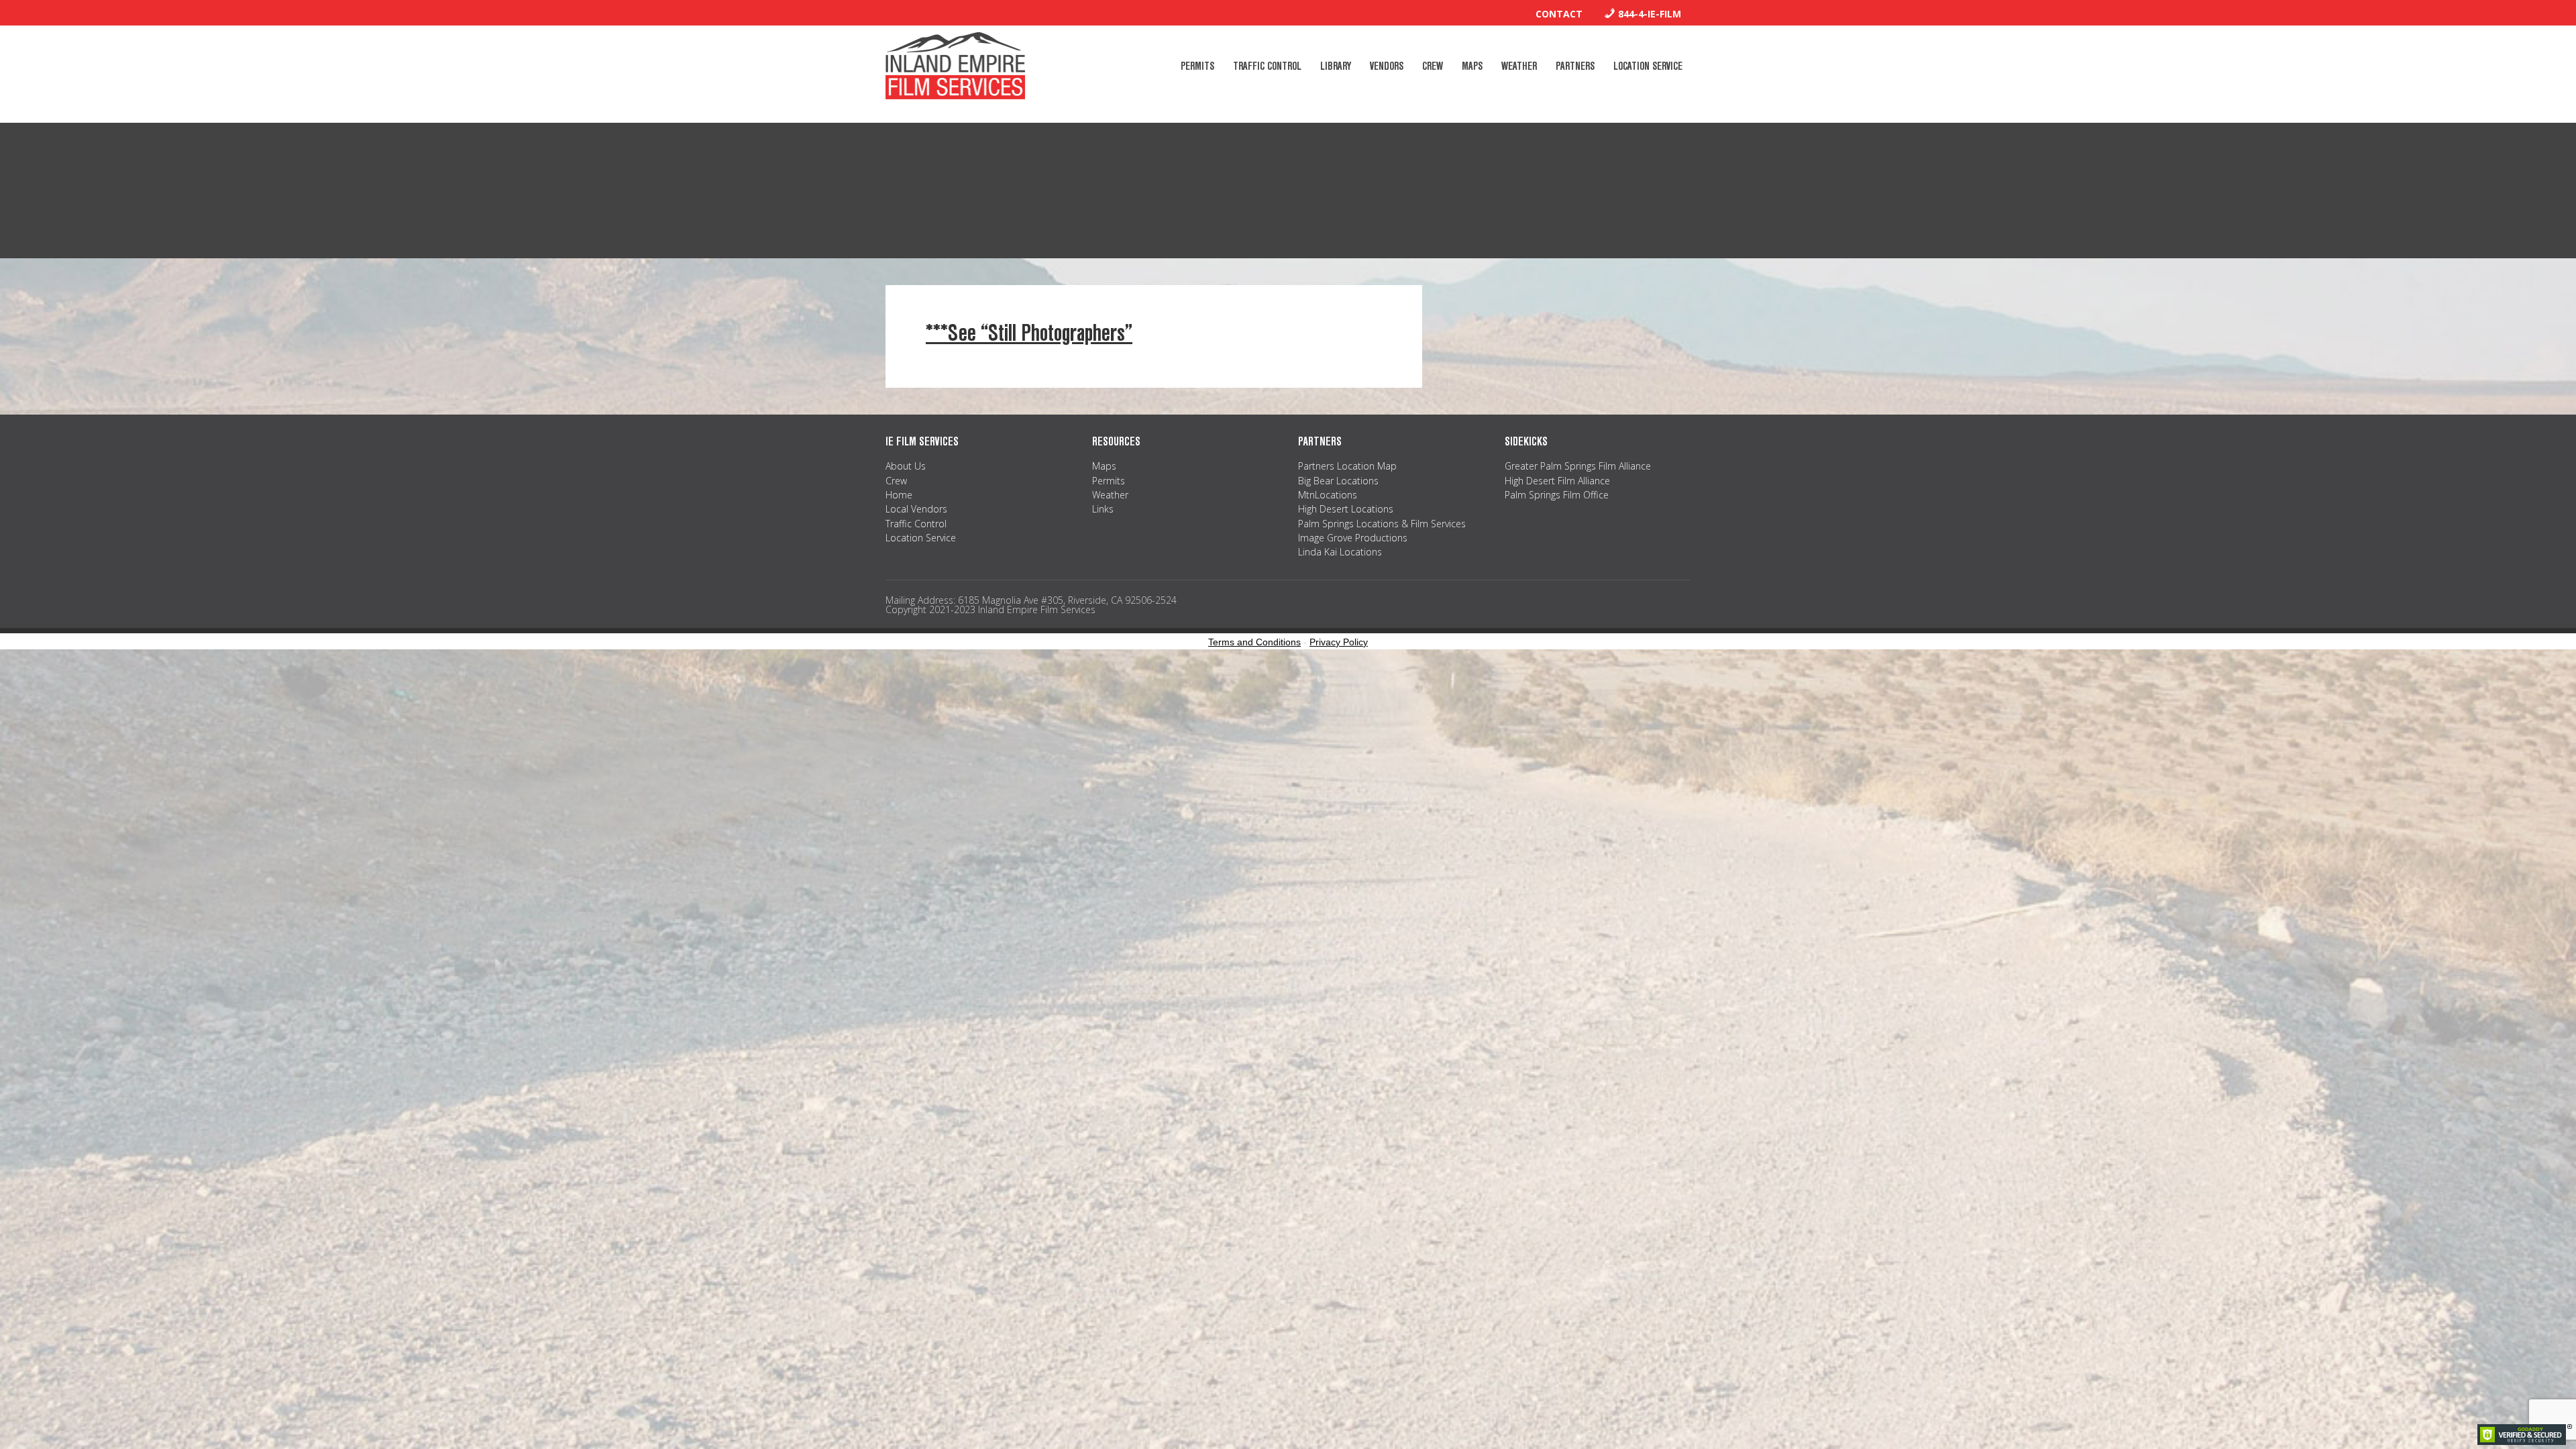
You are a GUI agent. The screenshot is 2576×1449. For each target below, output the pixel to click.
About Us (906, 466)
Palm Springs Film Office (1557, 495)
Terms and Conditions (1254, 642)
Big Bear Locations (1338, 481)
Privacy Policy (1339, 642)
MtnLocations (1328, 495)
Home (899, 495)
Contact (1559, 14)
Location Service (921, 538)
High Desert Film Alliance (1557, 481)
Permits (1109, 481)
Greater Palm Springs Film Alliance (1578, 466)
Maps (1104, 466)
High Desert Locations (1346, 509)
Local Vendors (916, 509)
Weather (1110, 495)
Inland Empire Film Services (955, 66)
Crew (896, 481)
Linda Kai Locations (1340, 552)
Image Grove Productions (1353, 538)
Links (1103, 509)
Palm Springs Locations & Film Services (1382, 524)
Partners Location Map (1347, 466)
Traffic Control (916, 524)
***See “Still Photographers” (1029, 333)
